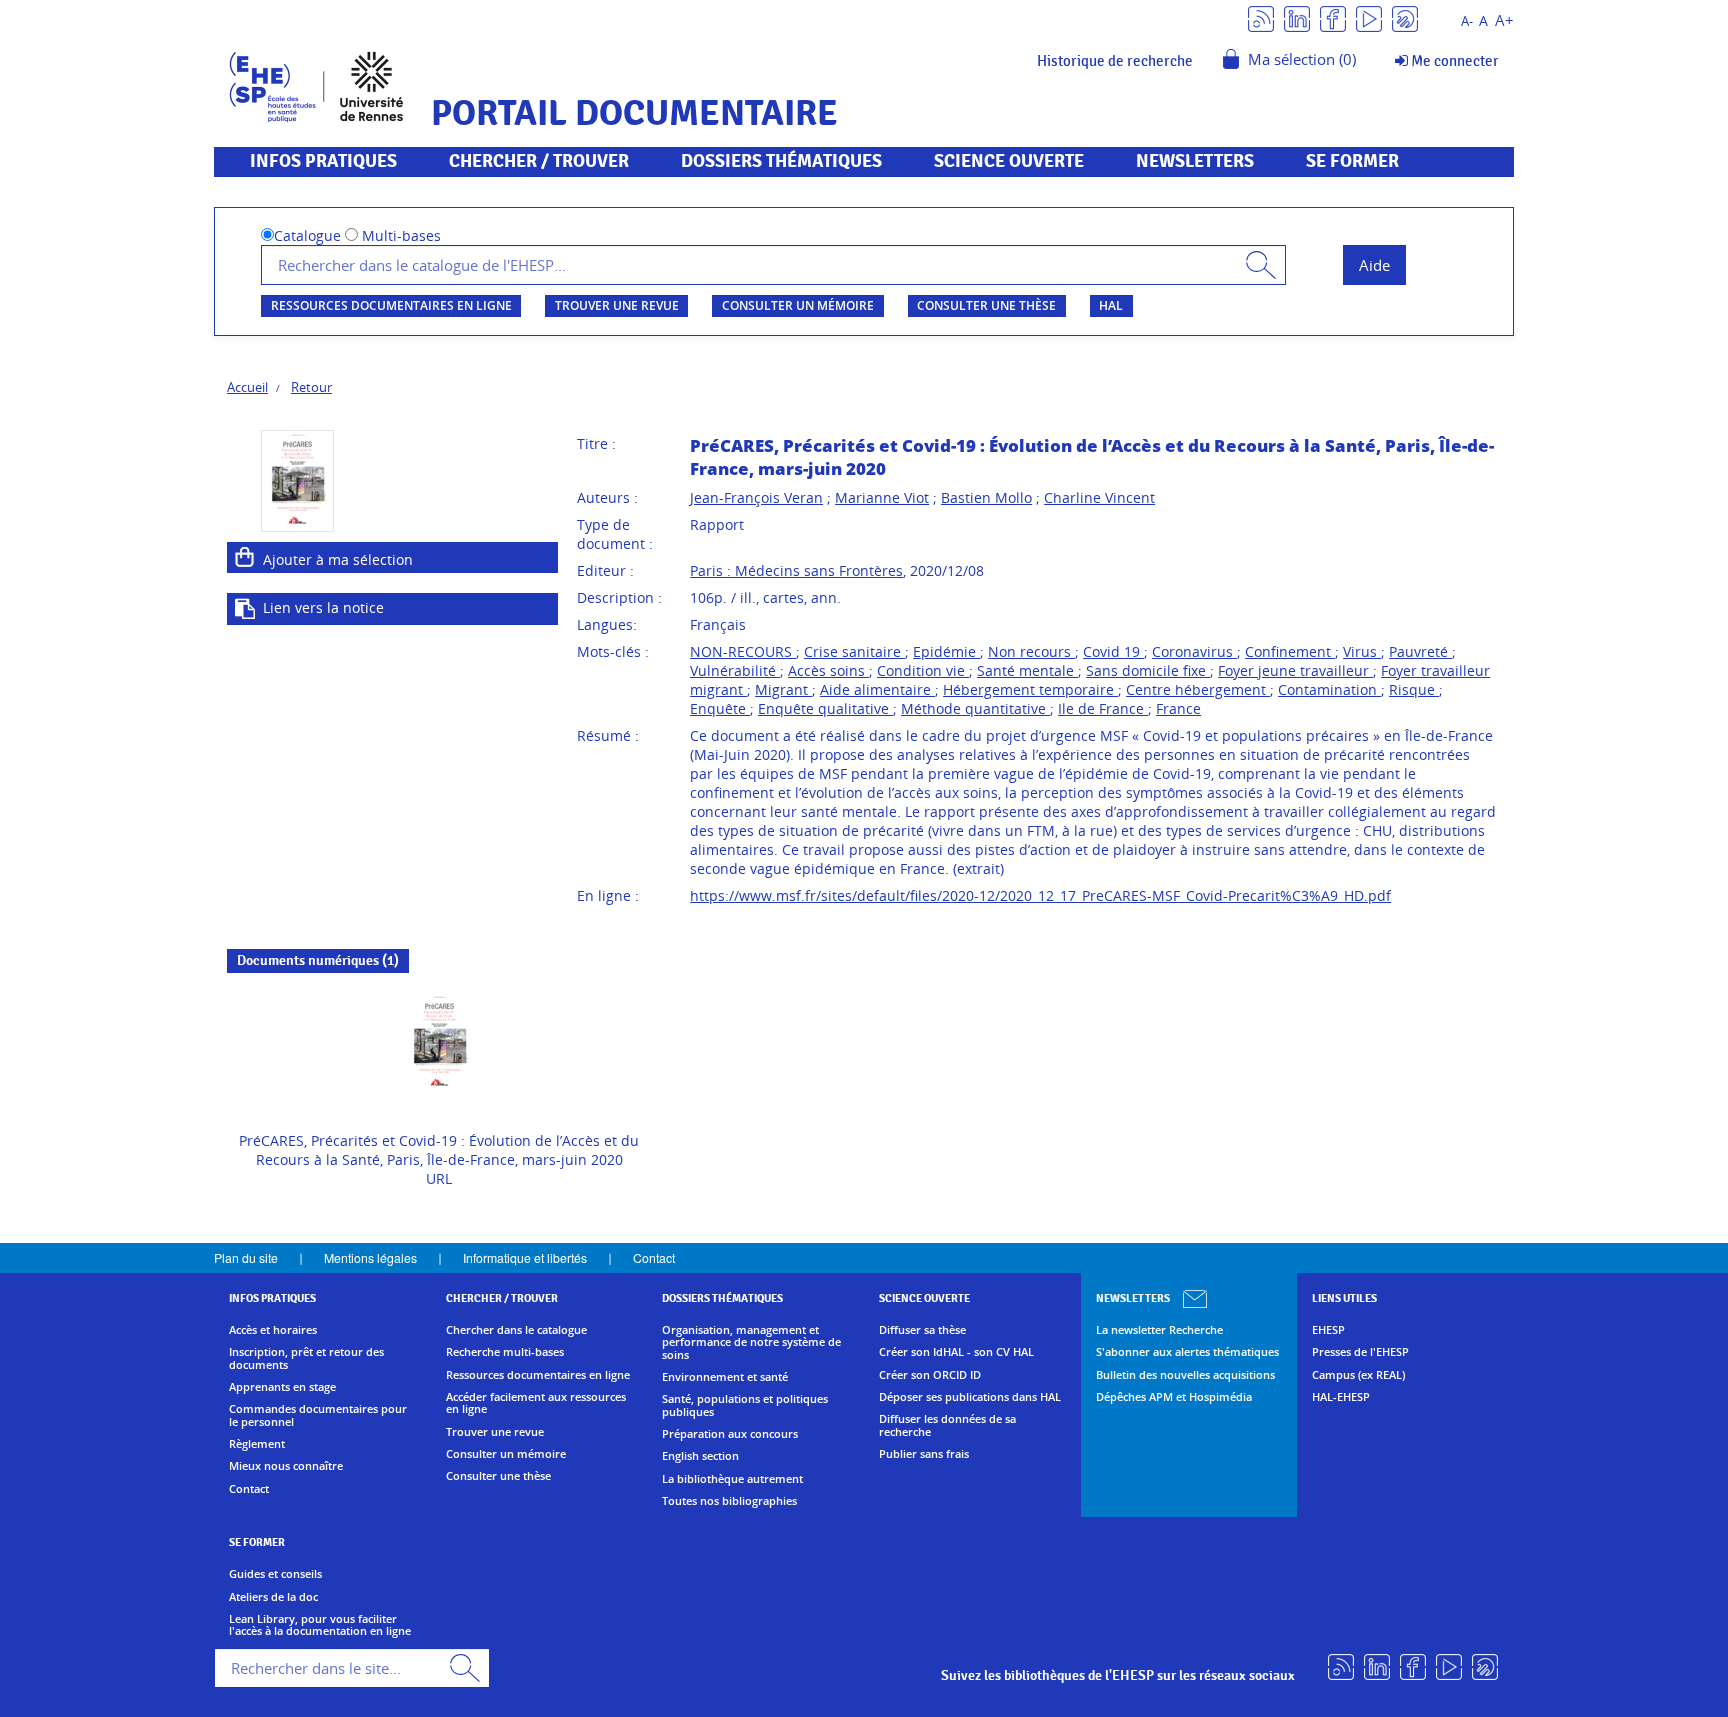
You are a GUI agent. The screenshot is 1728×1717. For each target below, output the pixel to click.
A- (1467, 21)
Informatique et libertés (525, 1257)
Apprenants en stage (282, 1387)
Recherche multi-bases (505, 1352)
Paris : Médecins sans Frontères (796, 570)
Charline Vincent (1099, 497)
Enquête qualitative (825, 708)
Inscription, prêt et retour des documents (306, 1358)
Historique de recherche (1115, 61)
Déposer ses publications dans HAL (970, 1397)
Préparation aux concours (730, 1434)
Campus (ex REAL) (1358, 1375)
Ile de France (1103, 708)
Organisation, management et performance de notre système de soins (751, 1342)
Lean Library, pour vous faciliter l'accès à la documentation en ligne (320, 1625)
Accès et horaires (273, 1330)
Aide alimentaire (877, 689)
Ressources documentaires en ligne (391, 305)
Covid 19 (1113, 651)
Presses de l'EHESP (1360, 1352)
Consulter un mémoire (798, 305)
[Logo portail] (316, 84)
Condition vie (923, 670)
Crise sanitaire (854, 651)
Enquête (720, 708)
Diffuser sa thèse (922, 1330)
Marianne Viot (882, 497)
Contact (654, 1257)
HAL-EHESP (1341, 1397)
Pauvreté (1420, 651)
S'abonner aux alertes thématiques (1187, 1352)
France (1178, 708)
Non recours (1031, 651)
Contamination (1329, 689)
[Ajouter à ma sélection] (245, 557)
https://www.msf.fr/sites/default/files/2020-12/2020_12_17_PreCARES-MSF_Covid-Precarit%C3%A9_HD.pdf (1040, 895)
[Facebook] (1333, 17)
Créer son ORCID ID (930, 1375)
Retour (311, 387)
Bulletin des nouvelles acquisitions (1185, 1375)
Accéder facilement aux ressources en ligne (536, 1403)
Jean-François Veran (756, 497)
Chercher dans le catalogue (516, 1330)
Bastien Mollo (986, 497)
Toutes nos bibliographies (729, 1501)
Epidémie (946, 651)
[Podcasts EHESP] (1405, 17)
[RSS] (1261, 17)
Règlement (257, 1444)
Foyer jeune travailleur (1295, 670)
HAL (1111, 305)
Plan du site (246, 1257)
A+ (1504, 20)
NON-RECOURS (743, 651)
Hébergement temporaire (1030, 689)
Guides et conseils (275, 1574)
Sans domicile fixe (1148, 670)
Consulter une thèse (986, 305)
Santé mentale (1027, 670)
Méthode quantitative (975, 708)
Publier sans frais (924, 1454)
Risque (1414, 689)
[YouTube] (1369, 17)
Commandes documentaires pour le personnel (318, 1415)
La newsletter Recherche (1159, 1330)
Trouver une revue (617, 305)
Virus (1362, 651)
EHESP (1328, 1330)
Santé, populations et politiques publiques (745, 1405)
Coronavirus (1194, 651)
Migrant (783, 689)
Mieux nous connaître (286, 1466)
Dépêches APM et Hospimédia (1174, 1397)
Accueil (247, 387)
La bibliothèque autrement (732, 1479)
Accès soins (828, 670)
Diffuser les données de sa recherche (947, 1425)
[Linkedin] (1297, 17)
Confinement (1290, 651)
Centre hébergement (1198, 689)
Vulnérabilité (735, 670)
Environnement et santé (725, 1377)
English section (700, 1456)
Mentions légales (370, 1257)
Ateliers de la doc (273, 1597)
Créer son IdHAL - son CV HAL (956, 1352)
